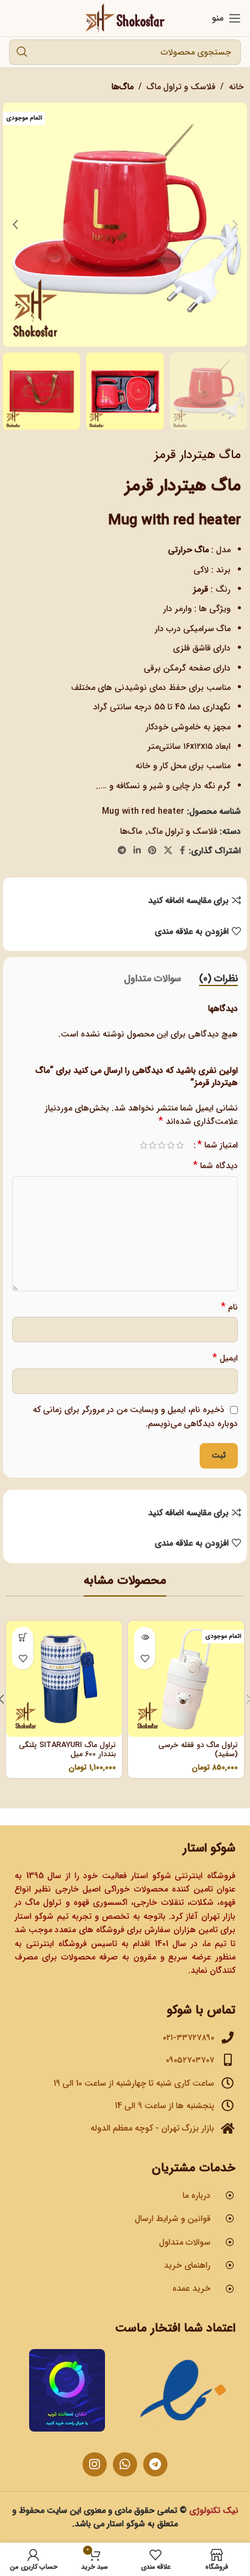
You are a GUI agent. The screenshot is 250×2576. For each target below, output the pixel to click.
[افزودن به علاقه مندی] (145, 1659)
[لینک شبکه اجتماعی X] (168, 851)
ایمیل (225, 1358)
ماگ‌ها (123, 87)
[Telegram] (155, 2464)
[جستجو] (22, 52)
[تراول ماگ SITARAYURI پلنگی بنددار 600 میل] (64, 1679)
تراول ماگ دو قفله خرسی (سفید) (198, 1750)
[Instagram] (95, 2464)
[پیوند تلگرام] (122, 851)
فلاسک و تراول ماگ (181, 87)
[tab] (218, 979)
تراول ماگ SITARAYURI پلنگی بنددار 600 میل (67, 1750)
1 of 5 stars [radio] (180, 1145)
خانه (236, 87)
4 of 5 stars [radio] (153, 1145)
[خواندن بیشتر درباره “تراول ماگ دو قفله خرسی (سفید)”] (145, 1638)
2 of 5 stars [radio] (171, 1145)
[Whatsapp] (125, 2464)
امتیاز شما (218, 1145)
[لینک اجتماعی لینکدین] (137, 851)
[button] (235, 225)
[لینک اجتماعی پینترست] (152, 851)
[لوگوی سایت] (125, 18)
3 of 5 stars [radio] (162, 1145)
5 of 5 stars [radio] (144, 1145)
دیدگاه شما (215, 1166)
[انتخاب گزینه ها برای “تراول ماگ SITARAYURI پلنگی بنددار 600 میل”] (23, 1638)
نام (229, 1307)
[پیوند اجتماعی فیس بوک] (182, 851)
